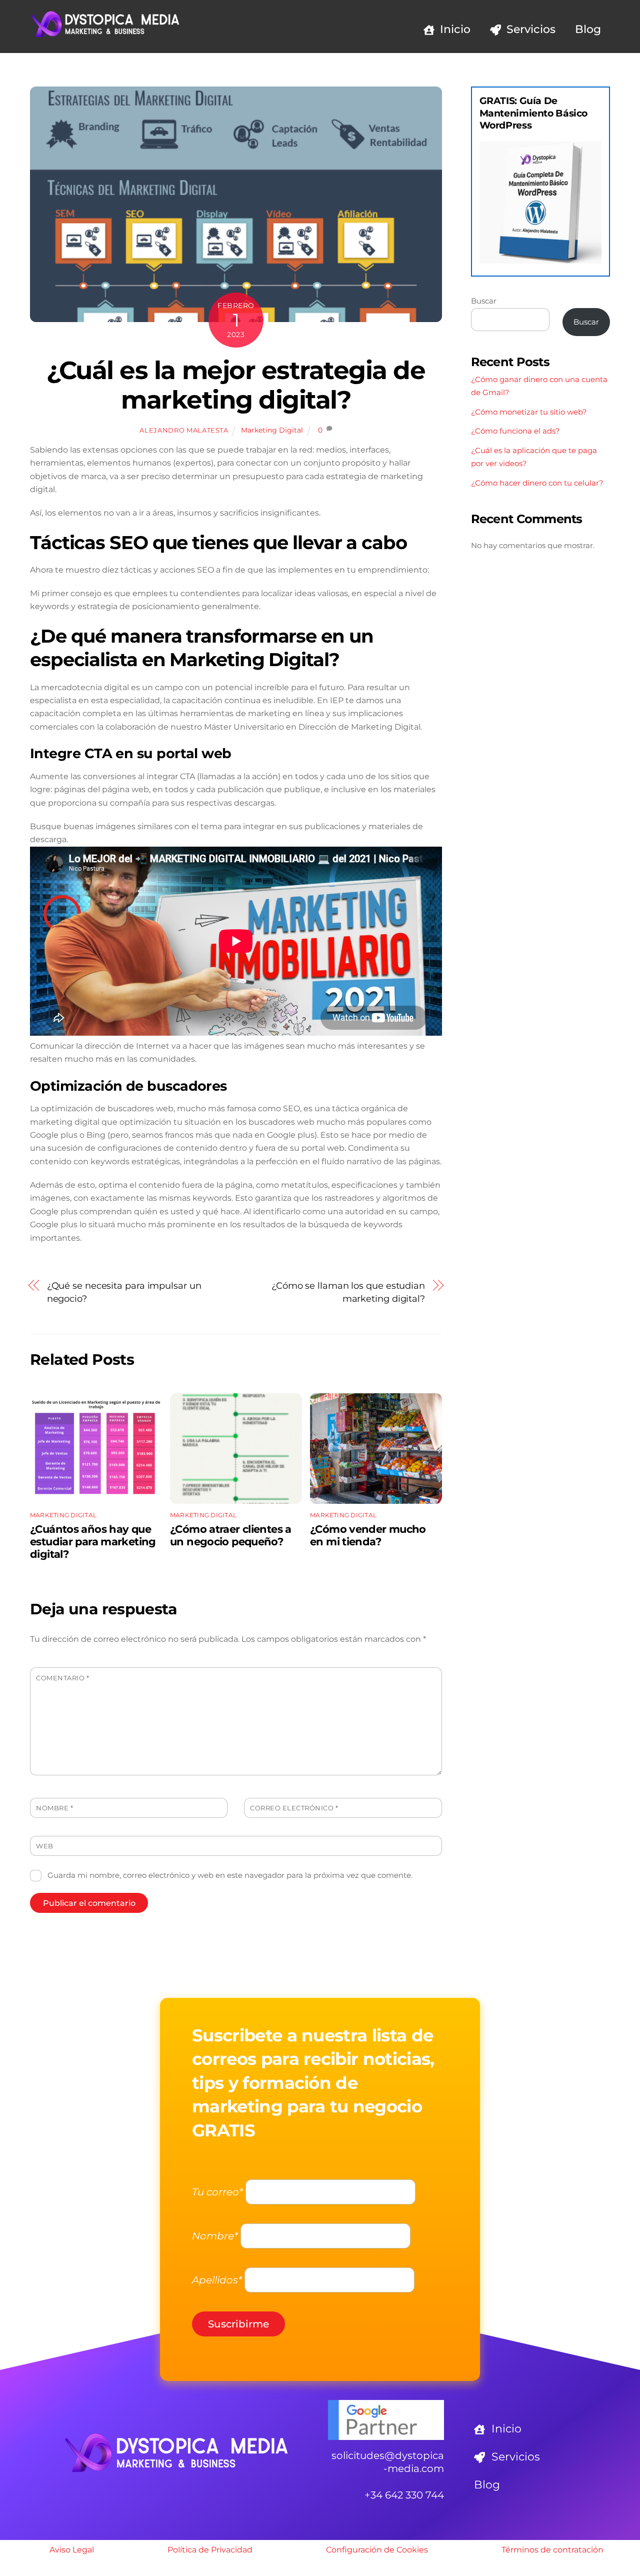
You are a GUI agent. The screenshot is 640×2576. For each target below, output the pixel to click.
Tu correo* (217, 2192)
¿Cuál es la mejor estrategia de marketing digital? (236, 385)
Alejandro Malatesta (184, 430)
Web (45, 1846)
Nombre (54, 1808)
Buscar (484, 301)
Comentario (62, 1678)
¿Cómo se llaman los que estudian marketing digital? (348, 1292)
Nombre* (215, 2236)
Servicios (529, 29)
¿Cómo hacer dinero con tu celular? (537, 483)
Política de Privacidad (210, 2550)
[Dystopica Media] (105, 34)
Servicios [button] (514, 2457)
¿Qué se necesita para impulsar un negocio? (124, 1292)
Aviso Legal (72, 2550)
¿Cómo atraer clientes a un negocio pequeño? (231, 1535)
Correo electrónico (294, 1808)
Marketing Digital (272, 430)
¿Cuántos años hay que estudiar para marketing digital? (93, 1542)
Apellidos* (217, 2280)
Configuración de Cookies (377, 2550)
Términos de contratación (552, 2550)
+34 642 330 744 (404, 2495)
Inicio (454, 29)
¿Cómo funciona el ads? (515, 431)
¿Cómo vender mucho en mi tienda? (368, 1535)
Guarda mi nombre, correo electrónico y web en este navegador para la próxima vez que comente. (230, 1875)
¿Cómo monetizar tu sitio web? (529, 412)
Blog (588, 29)
